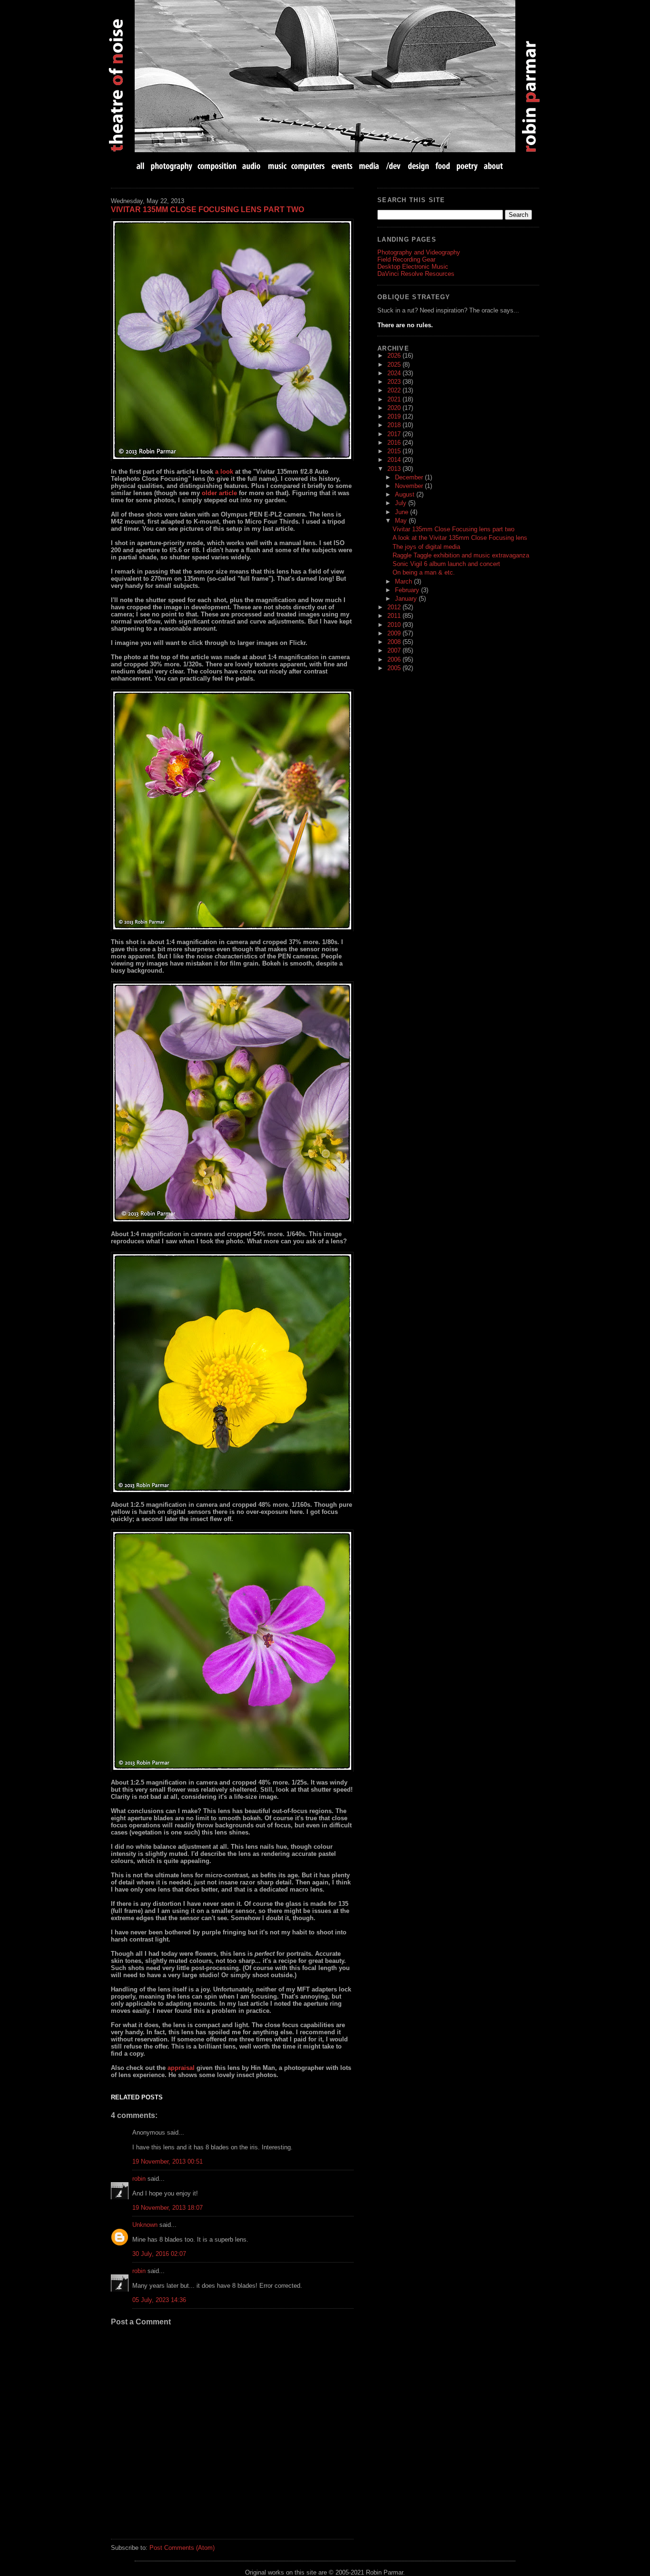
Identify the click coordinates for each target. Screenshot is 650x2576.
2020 (395, 408)
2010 (395, 625)
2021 (395, 399)
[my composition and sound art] (217, 166)
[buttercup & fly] (232, 1373)
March (404, 581)
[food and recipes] (443, 166)
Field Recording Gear (406, 259)
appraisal (181, 2068)
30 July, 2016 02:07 (159, 2254)
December (410, 477)
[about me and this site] (492, 166)
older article (219, 493)
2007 (395, 650)
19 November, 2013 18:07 (167, 2208)
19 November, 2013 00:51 (167, 2161)
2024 (395, 373)
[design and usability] (418, 166)
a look (224, 472)
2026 (395, 356)
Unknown (145, 2225)
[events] (342, 166)
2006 (395, 659)
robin (139, 2179)
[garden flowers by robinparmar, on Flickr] (232, 1651)
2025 (395, 365)
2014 (395, 460)
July (402, 503)
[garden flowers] (232, 340)
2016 (395, 443)
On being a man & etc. (424, 572)
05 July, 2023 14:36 (159, 2300)
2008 (395, 642)
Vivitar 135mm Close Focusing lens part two (207, 210)
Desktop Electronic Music (413, 267)
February (408, 590)
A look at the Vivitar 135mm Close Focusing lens (460, 538)
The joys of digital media (426, 547)
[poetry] (467, 166)
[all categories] (141, 166)
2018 (395, 425)
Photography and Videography (419, 252)
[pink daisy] (232, 810)
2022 (395, 390)
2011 (395, 616)
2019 (395, 416)
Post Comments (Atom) (182, 2548)
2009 (395, 633)
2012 (395, 607)
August (406, 494)
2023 (395, 382)
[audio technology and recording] (252, 166)
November (410, 486)
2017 (395, 434)
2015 (395, 451)
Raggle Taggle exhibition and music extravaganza (461, 555)
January (407, 599)
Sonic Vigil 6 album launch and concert (446, 564)
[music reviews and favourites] (277, 166)
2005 (395, 668)
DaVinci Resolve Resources (416, 274)
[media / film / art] (369, 166)
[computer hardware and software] (309, 166)
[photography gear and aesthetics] (172, 166)
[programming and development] (394, 166)
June (403, 512)
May (402, 521)
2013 (395, 469)
